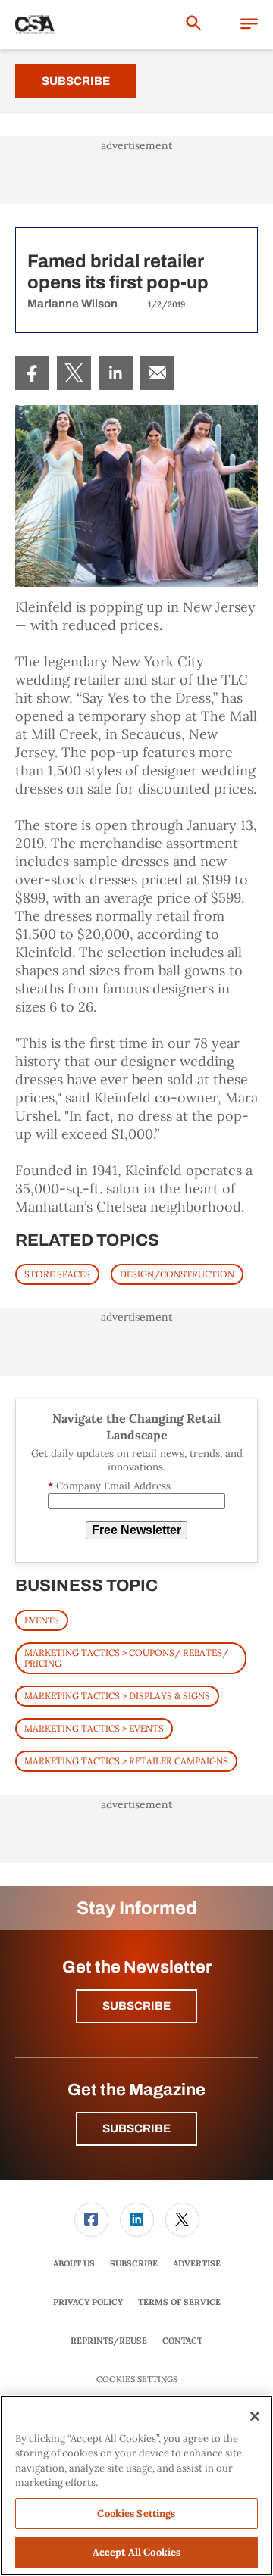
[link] (32, 373)
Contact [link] (182, 2341)
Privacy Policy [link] (88, 2302)
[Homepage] (35, 25)
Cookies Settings (137, 2380)
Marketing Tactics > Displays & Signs (117, 1696)
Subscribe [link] (134, 2263)
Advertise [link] (197, 2263)
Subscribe (76, 81)
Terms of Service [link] (179, 2302)
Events (42, 1620)
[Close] (255, 2416)
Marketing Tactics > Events (94, 1728)
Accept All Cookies (136, 2552)
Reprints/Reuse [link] (109, 2341)
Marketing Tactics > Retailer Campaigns (126, 1761)
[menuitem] (32, 373)
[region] (136, 2486)
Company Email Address (109, 1486)
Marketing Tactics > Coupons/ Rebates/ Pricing (126, 1658)
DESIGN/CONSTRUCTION (177, 1274)
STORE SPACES (57, 1274)
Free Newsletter (136, 1530)
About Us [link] (74, 2263)
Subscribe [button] (136, 2006)
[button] (249, 25)
